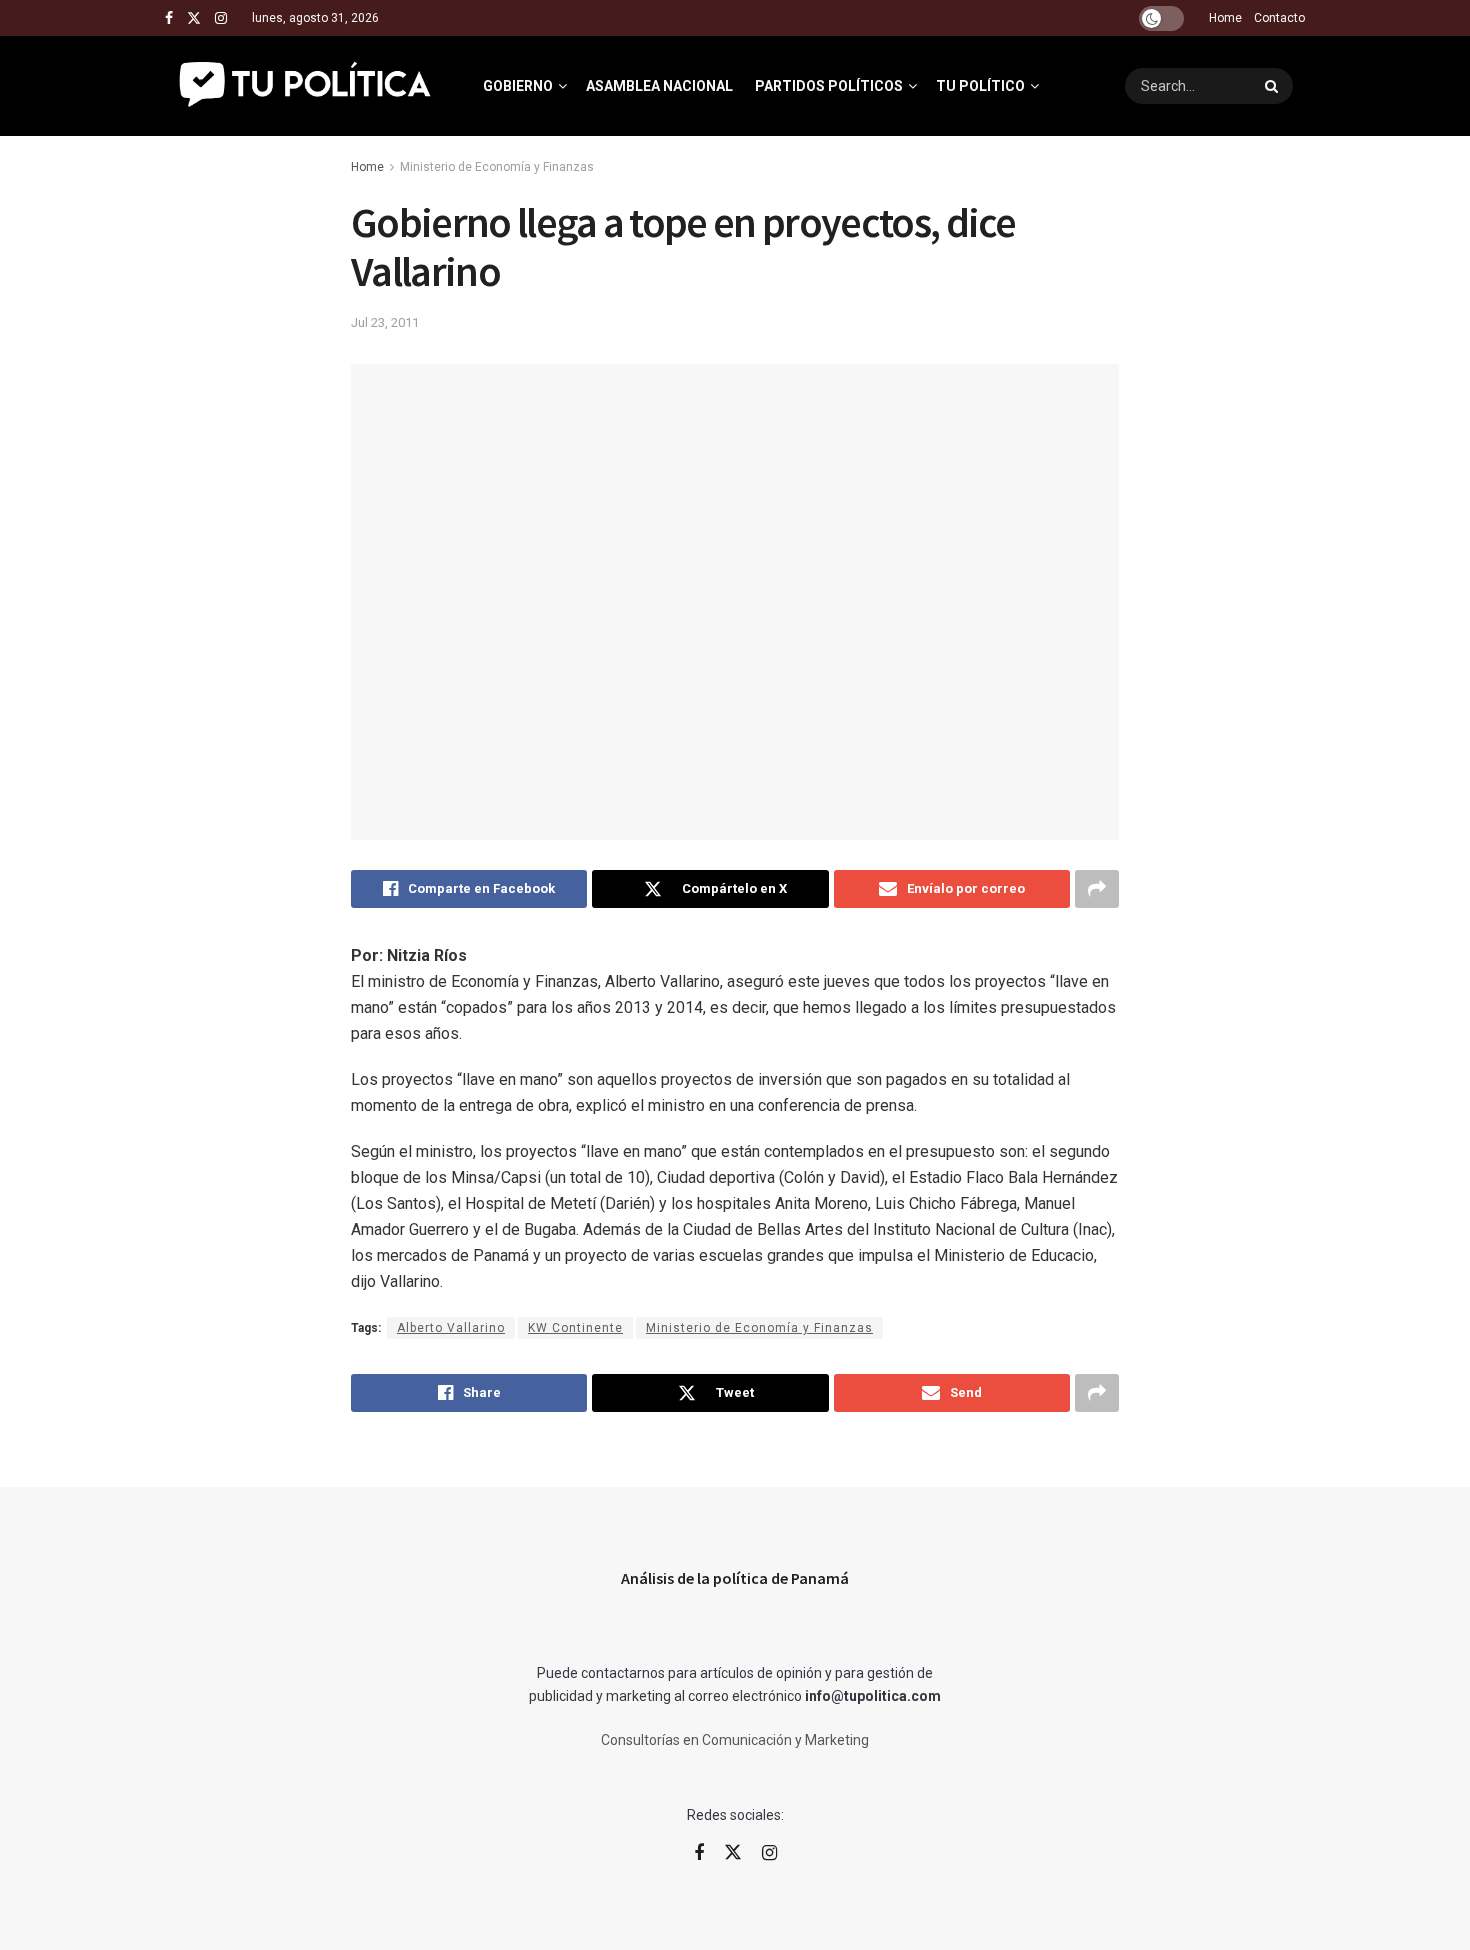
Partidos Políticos (829, 86)
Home (1225, 18)
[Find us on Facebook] (169, 18)
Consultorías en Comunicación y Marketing (735, 1740)
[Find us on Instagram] (221, 18)
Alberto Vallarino (451, 1328)
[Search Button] (1274, 86)
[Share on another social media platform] (1097, 889)
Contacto (1279, 18)
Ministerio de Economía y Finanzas (497, 167)
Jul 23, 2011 (385, 322)
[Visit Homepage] (306, 86)
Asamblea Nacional (659, 86)
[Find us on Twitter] (194, 18)
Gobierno (518, 86)
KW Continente (575, 1328)
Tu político (980, 86)
